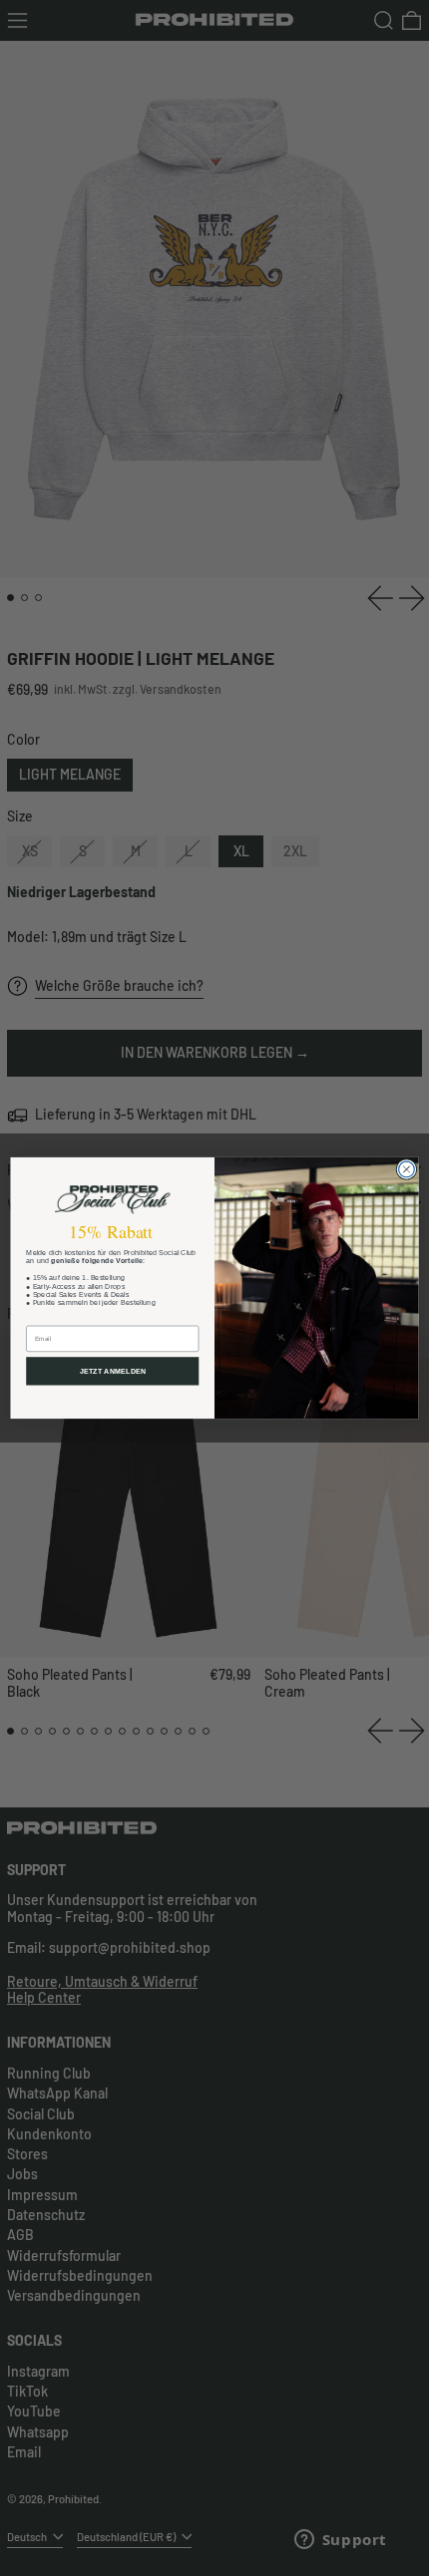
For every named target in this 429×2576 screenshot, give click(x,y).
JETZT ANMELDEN (113, 1371)
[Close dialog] (407, 1169)
